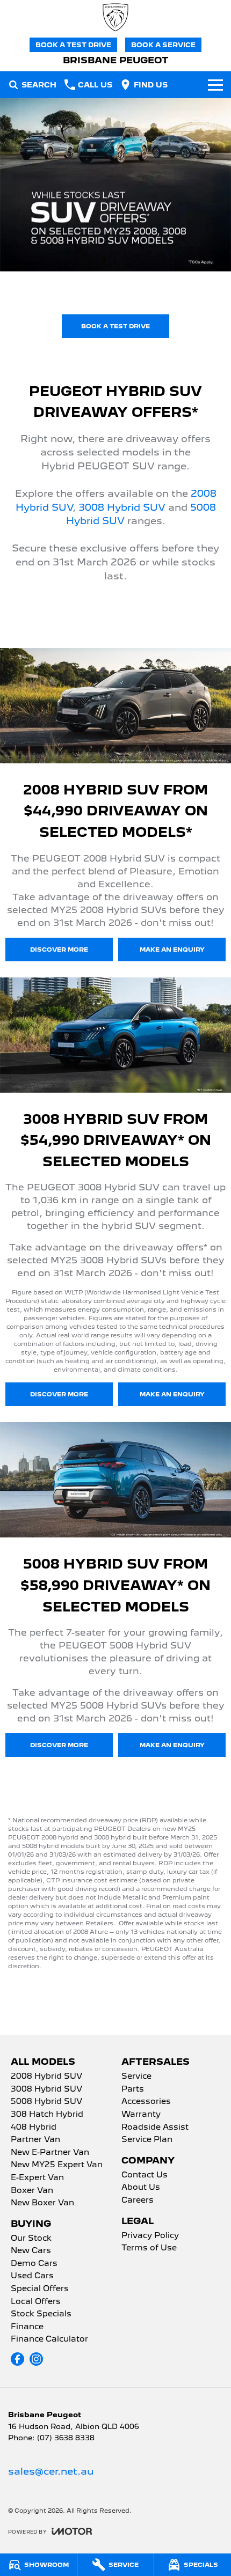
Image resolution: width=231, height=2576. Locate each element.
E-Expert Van (37, 2178)
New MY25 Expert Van (57, 2165)
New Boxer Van (42, 2203)
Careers (138, 2200)
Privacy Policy (150, 2236)
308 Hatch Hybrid (47, 2115)
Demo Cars (34, 2264)
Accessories (146, 2102)
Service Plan (147, 2140)
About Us (141, 2188)
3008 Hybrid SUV (122, 507)
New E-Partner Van (50, 2153)
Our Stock (31, 2239)
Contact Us (145, 2175)
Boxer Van (32, 2191)
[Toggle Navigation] (215, 85)
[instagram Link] (36, 2359)
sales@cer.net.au (51, 2471)
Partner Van (35, 2140)
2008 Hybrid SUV (46, 2077)
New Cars (31, 2251)
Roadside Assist (155, 2128)
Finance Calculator (49, 2339)
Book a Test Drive (73, 45)
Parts (133, 2089)
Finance (27, 2327)
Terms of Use (149, 2248)
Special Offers (40, 2289)
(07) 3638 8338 (66, 2438)
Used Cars (32, 2276)
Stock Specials (41, 2314)
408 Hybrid (34, 2128)
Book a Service (163, 45)
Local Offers (36, 2302)
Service (136, 2077)
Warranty (141, 2115)
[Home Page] (115, 17)
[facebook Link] (17, 2359)
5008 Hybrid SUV (46, 2102)
